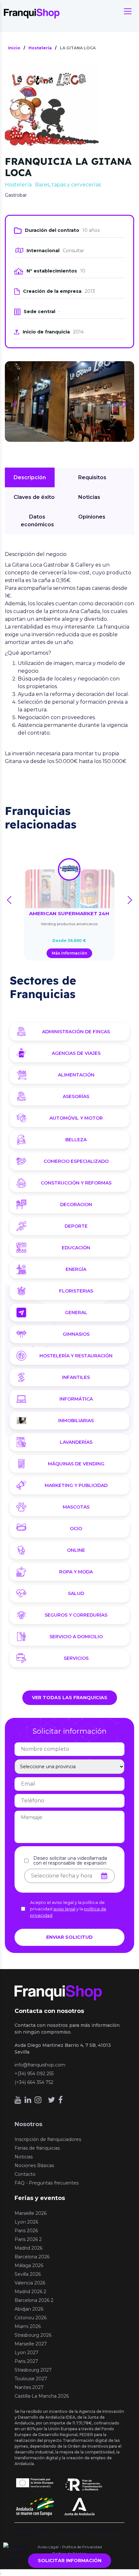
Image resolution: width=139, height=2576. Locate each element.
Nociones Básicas (34, 2165)
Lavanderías (76, 1442)
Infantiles (76, 1377)
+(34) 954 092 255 (34, 2074)
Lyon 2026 (26, 2222)
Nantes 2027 (29, 2387)
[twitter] (51, 2100)
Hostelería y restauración (76, 1356)
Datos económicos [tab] (37, 521)
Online (76, 1550)
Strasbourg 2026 (33, 2335)
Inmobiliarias (76, 1421)
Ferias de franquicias (37, 2148)
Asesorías (76, 1096)
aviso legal (64, 1909)
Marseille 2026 (31, 2213)
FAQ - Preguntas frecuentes (47, 2183)
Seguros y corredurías (76, 1615)
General (76, 1313)
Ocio (76, 1529)
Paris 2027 (26, 2361)
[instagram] (38, 2100)
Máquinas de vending (76, 1464)
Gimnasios (76, 1334)
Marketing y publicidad (76, 1485)
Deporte (76, 1226)
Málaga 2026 (29, 2265)
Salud (76, 1593)
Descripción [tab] (30, 477)
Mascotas (76, 1507)
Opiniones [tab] (92, 517)
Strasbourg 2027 (33, 2370)
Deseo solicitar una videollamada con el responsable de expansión (70, 1861)
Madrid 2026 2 (30, 2292)
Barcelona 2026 (32, 2257)
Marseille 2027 (31, 2344)
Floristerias (76, 1291)
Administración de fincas (76, 1032)
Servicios (76, 1658)
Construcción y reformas (76, 1183)
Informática (76, 1399)
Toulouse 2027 (31, 2379)
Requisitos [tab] (92, 477)
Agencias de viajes (76, 1053)
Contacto (25, 2174)
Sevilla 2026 (28, 2274)
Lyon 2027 (27, 2353)
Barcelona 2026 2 (34, 2300)
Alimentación (76, 1075)
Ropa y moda (76, 1572)
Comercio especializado (76, 1161)
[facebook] (60, 2100)
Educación (76, 1248)
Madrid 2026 (28, 2248)
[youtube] (18, 2100)
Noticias (24, 2157)
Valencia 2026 (30, 2283)
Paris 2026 (26, 2231)
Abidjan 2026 (29, 2309)
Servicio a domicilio (76, 1637)
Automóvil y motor (76, 1118)
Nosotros (28, 2124)
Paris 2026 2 (28, 2239)
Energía (76, 1269)
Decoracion (76, 1204)
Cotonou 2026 (31, 2318)
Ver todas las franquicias (70, 1698)
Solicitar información (70, 2561)
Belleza (76, 1140)
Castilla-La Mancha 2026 (42, 2396)
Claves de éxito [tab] (34, 497)
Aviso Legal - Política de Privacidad (70, 2547)
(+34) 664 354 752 (34, 2082)
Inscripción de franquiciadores (48, 2139)
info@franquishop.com (40, 2065)
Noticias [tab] (89, 497)
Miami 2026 (28, 2326)
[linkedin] (28, 2100)
